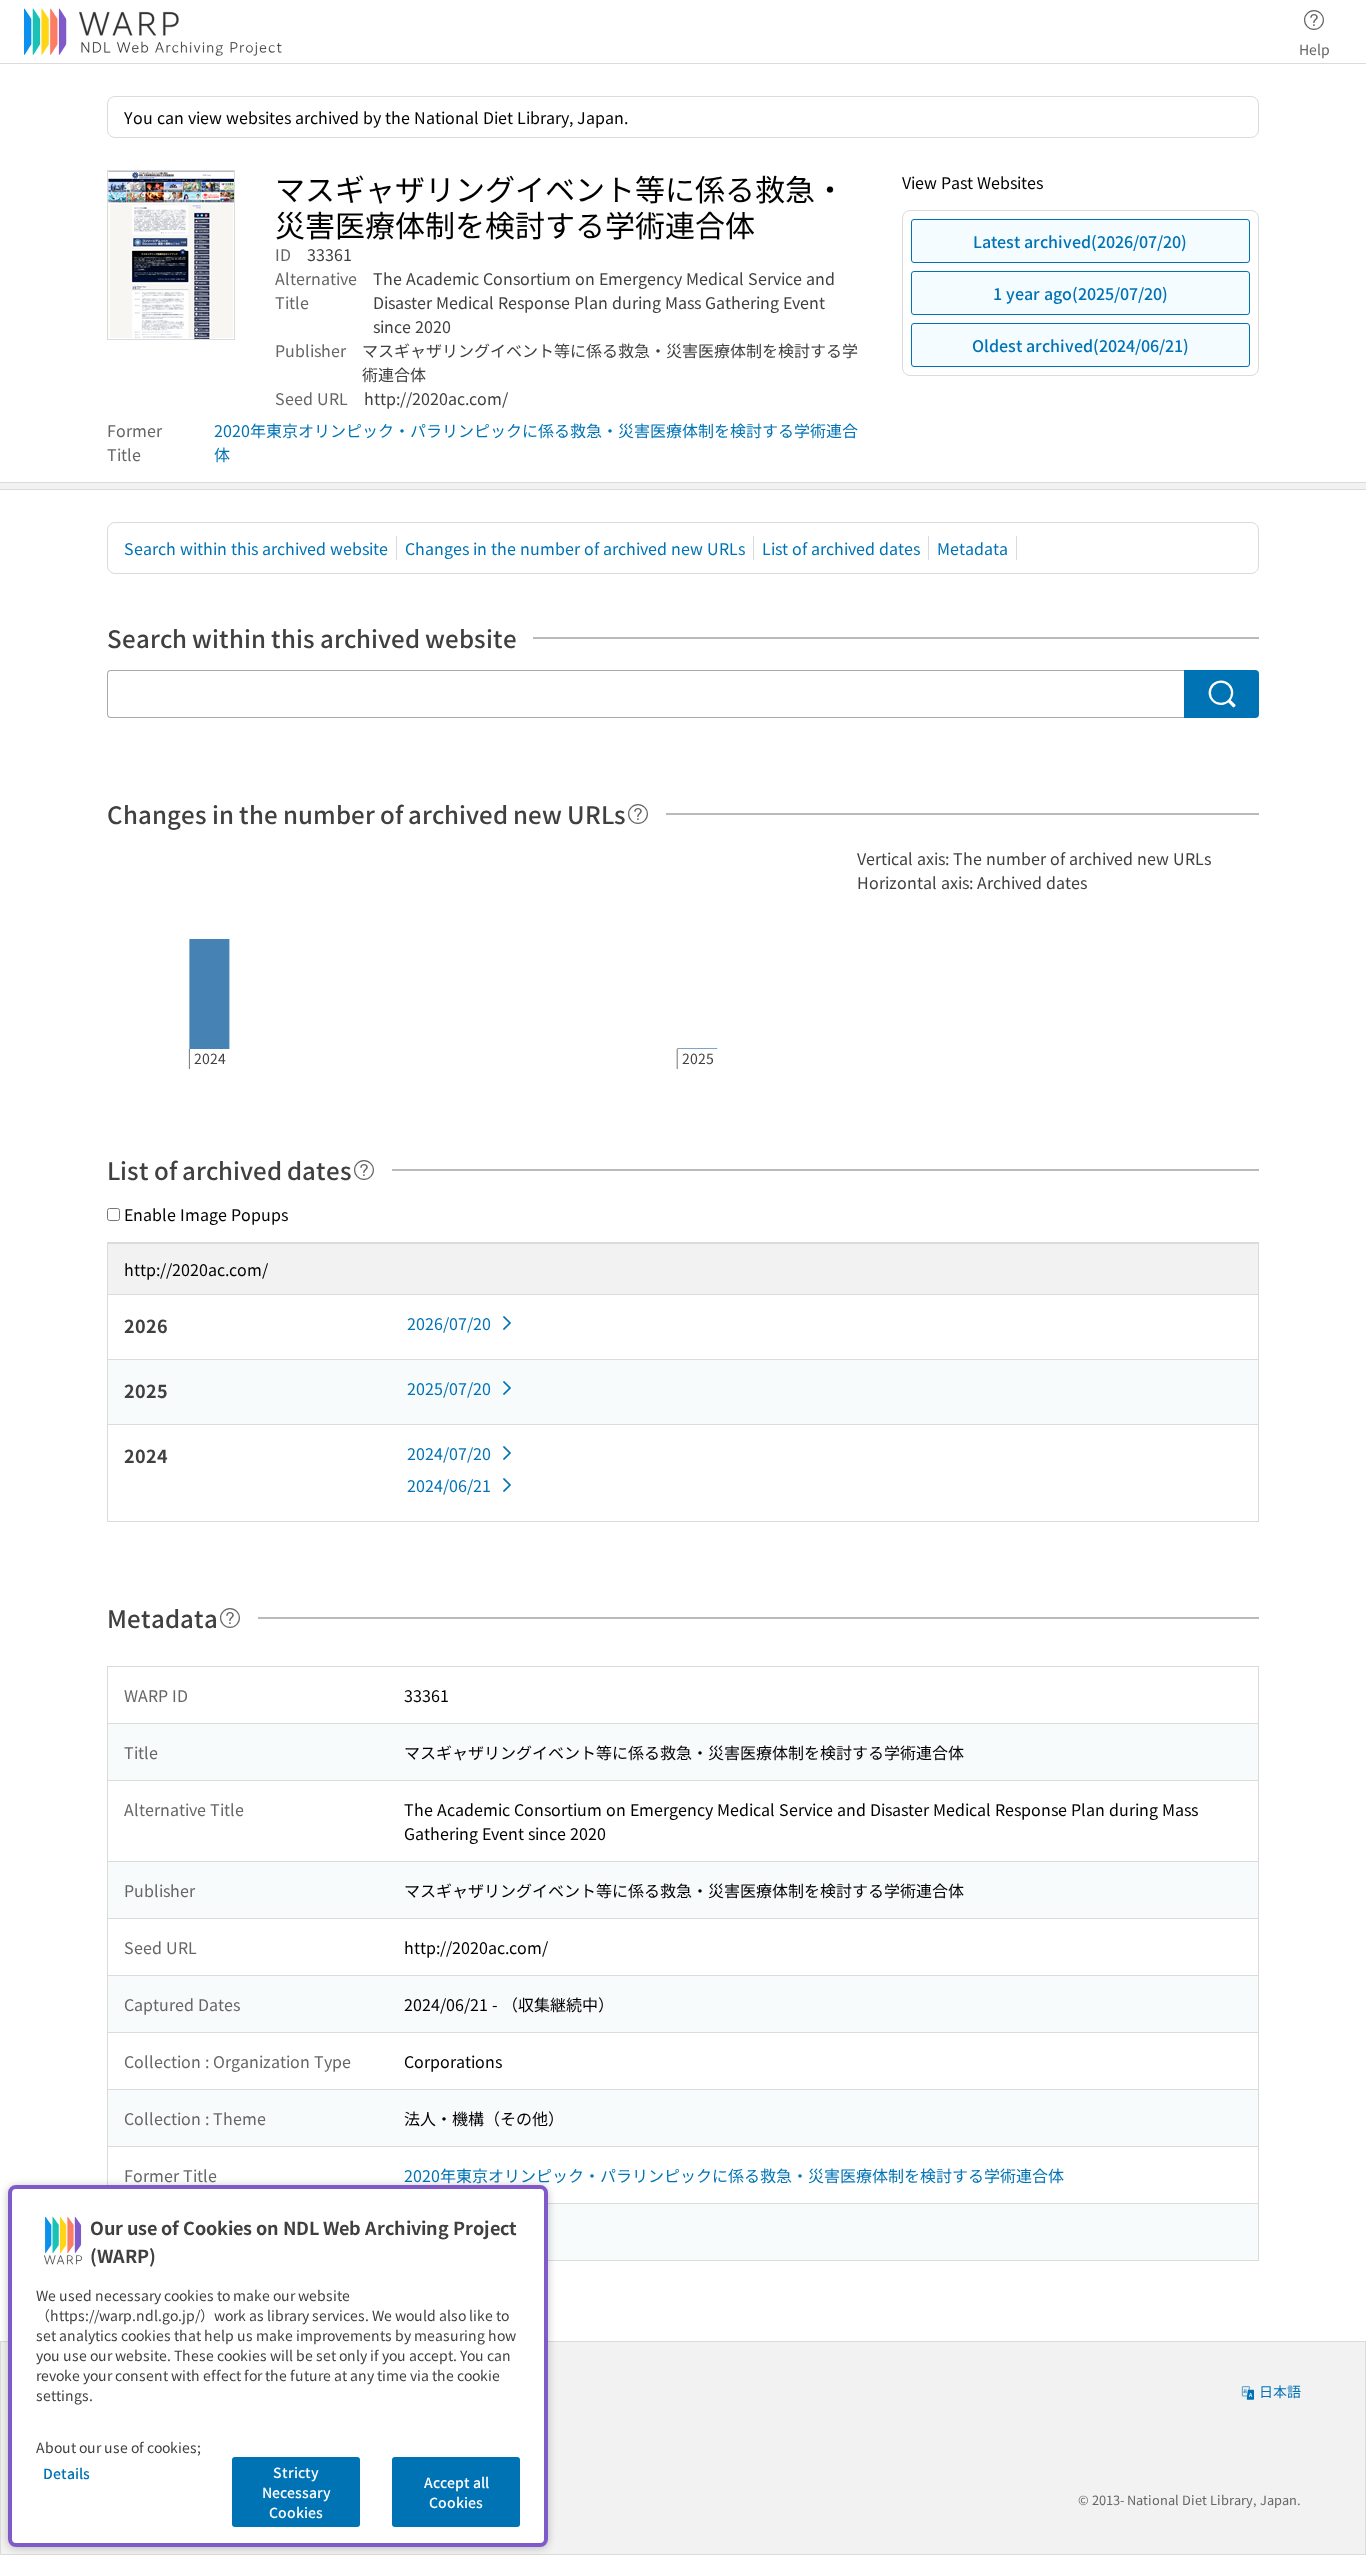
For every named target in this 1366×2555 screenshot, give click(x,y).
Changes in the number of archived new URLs (575, 548)
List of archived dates (841, 548)
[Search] (1221, 694)
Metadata (972, 548)
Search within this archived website (256, 548)
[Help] (638, 814)
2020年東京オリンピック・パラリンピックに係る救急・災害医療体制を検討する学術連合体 (536, 442)
